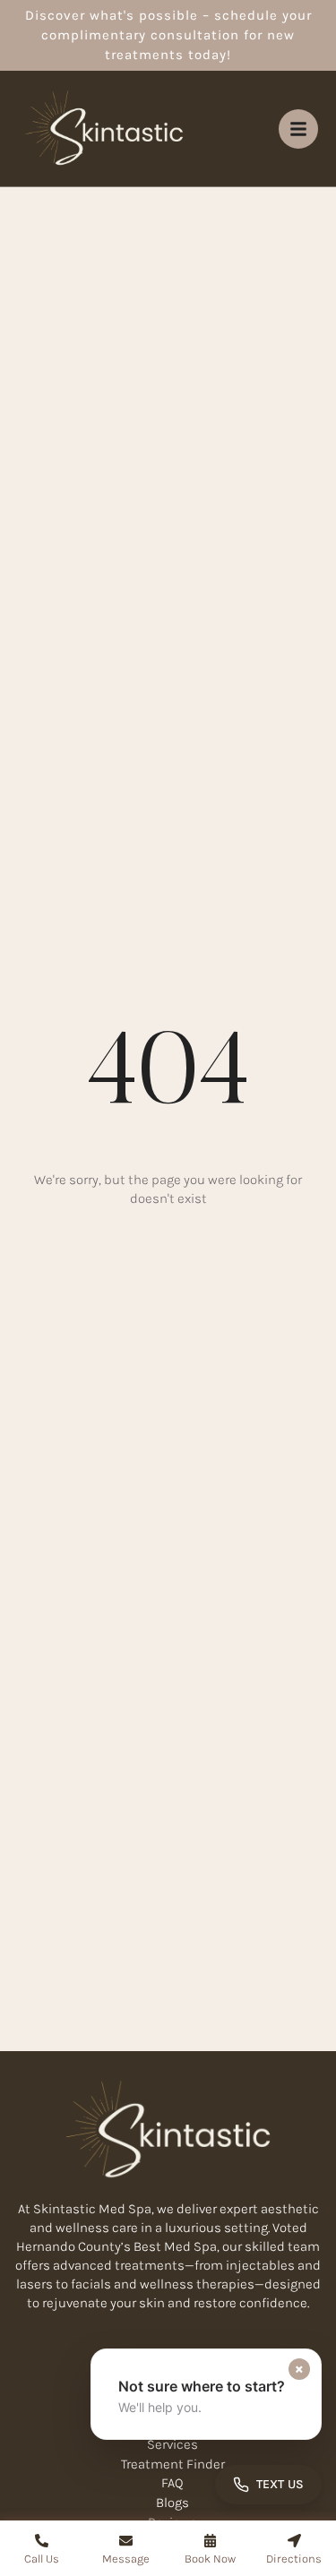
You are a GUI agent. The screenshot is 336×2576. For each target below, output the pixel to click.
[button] (206, 2394)
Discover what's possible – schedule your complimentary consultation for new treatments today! (168, 35)
